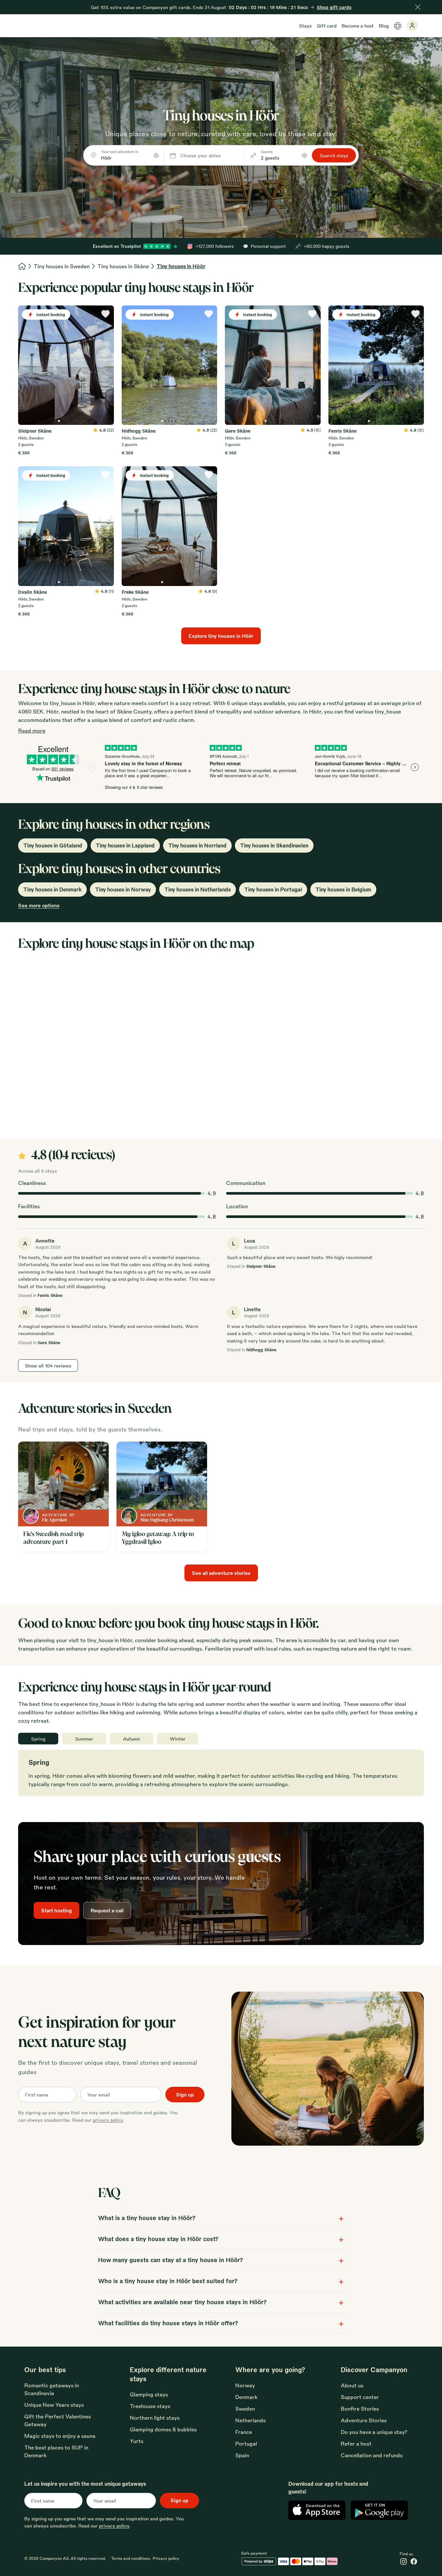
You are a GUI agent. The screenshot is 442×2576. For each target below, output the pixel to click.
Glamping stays (149, 2394)
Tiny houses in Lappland (125, 845)
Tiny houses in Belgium (343, 889)
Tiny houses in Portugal (273, 889)
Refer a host (356, 2443)
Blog (384, 26)
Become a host (358, 26)
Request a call (107, 1910)
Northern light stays (155, 2418)
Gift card (327, 26)
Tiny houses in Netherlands (198, 889)
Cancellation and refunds (372, 2455)
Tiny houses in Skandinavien (274, 845)
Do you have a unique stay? (374, 2432)
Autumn (132, 1739)
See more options (39, 905)
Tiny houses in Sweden (62, 266)
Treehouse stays (150, 2406)
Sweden (245, 2409)
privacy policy (108, 2120)
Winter (178, 1739)
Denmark (246, 2397)
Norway (245, 2385)
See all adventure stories (221, 1573)
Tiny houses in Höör (181, 266)
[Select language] (398, 26)
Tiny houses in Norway (123, 889)
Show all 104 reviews (48, 1365)
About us (352, 2385)
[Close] (418, 7)
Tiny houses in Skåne (123, 266)
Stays (305, 26)
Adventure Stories (364, 2420)
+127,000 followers (215, 246)
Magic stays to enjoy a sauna (60, 2436)
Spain (242, 2455)
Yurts (137, 2441)
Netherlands (250, 2420)
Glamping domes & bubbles (163, 2429)
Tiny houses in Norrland (197, 845)
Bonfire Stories (360, 2409)
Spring (38, 1739)
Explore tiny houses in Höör (221, 636)
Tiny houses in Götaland (53, 845)
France (244, 2432)
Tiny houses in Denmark (52, 889)
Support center (360, 2397)
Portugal (246, 2443)
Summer (84, 1739)
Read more (32, 730)
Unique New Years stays (54, 2405)
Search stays (334, 155)
